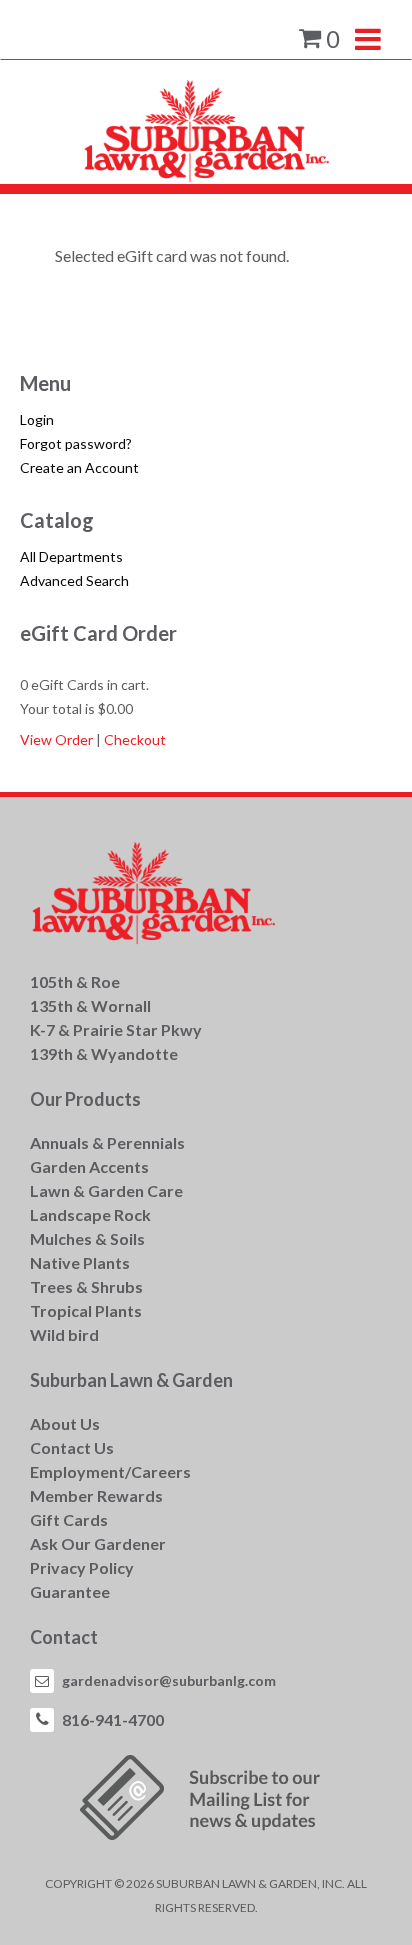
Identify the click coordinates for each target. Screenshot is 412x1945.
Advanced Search (74, 580)
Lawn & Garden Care (106, 1190)
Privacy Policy (82, 1567)
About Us (65, 1423)
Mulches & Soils (87, 1238)
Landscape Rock (90, 1214)
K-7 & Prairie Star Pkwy (116, 1029)
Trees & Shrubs (86, 1286)
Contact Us (72, 1447)
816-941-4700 (113, 1719)
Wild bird (64, 1334)
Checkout (135, 739)
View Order (56, 739)
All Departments (71, 556)
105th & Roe (75, 981)
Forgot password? (76, 443)
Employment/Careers (110, 1471)
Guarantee (70, 1591)
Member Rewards (96, 1495)
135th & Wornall (90, 1005)
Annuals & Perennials (107, 1142)
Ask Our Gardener (98, 1543)
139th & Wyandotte (104, 1053)
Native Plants (80, 1262)
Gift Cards (69, 1519)
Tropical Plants (86, 1310)
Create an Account (79, 467)
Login (37, 419)
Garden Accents (89, 1166)
